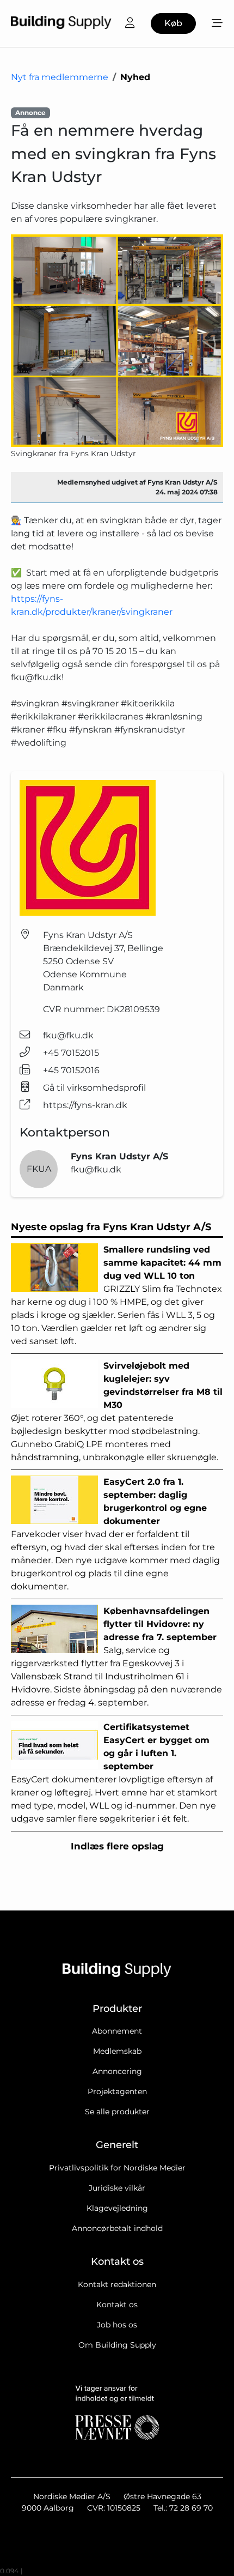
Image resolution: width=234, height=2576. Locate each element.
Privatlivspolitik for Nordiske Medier (117, 2168)
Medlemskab (117, 2051)
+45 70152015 (71, 1053)
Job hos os (117, 2325)
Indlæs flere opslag (117, 1846)
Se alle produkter (117, 2112)
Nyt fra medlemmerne (60, 77)
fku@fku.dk (68, 1035)
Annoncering (117, 2071)
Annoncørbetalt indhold (117, 2228)
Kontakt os (117, 2305)
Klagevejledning (117, 2208)
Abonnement (117, 2031)
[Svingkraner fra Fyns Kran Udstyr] (117, 341)
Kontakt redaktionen (117, 2284)
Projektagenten (117, 2091)
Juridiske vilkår (117, 2188)
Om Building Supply (117, 2345)
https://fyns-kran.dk (85, 1105)
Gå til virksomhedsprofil (94, 1088)
